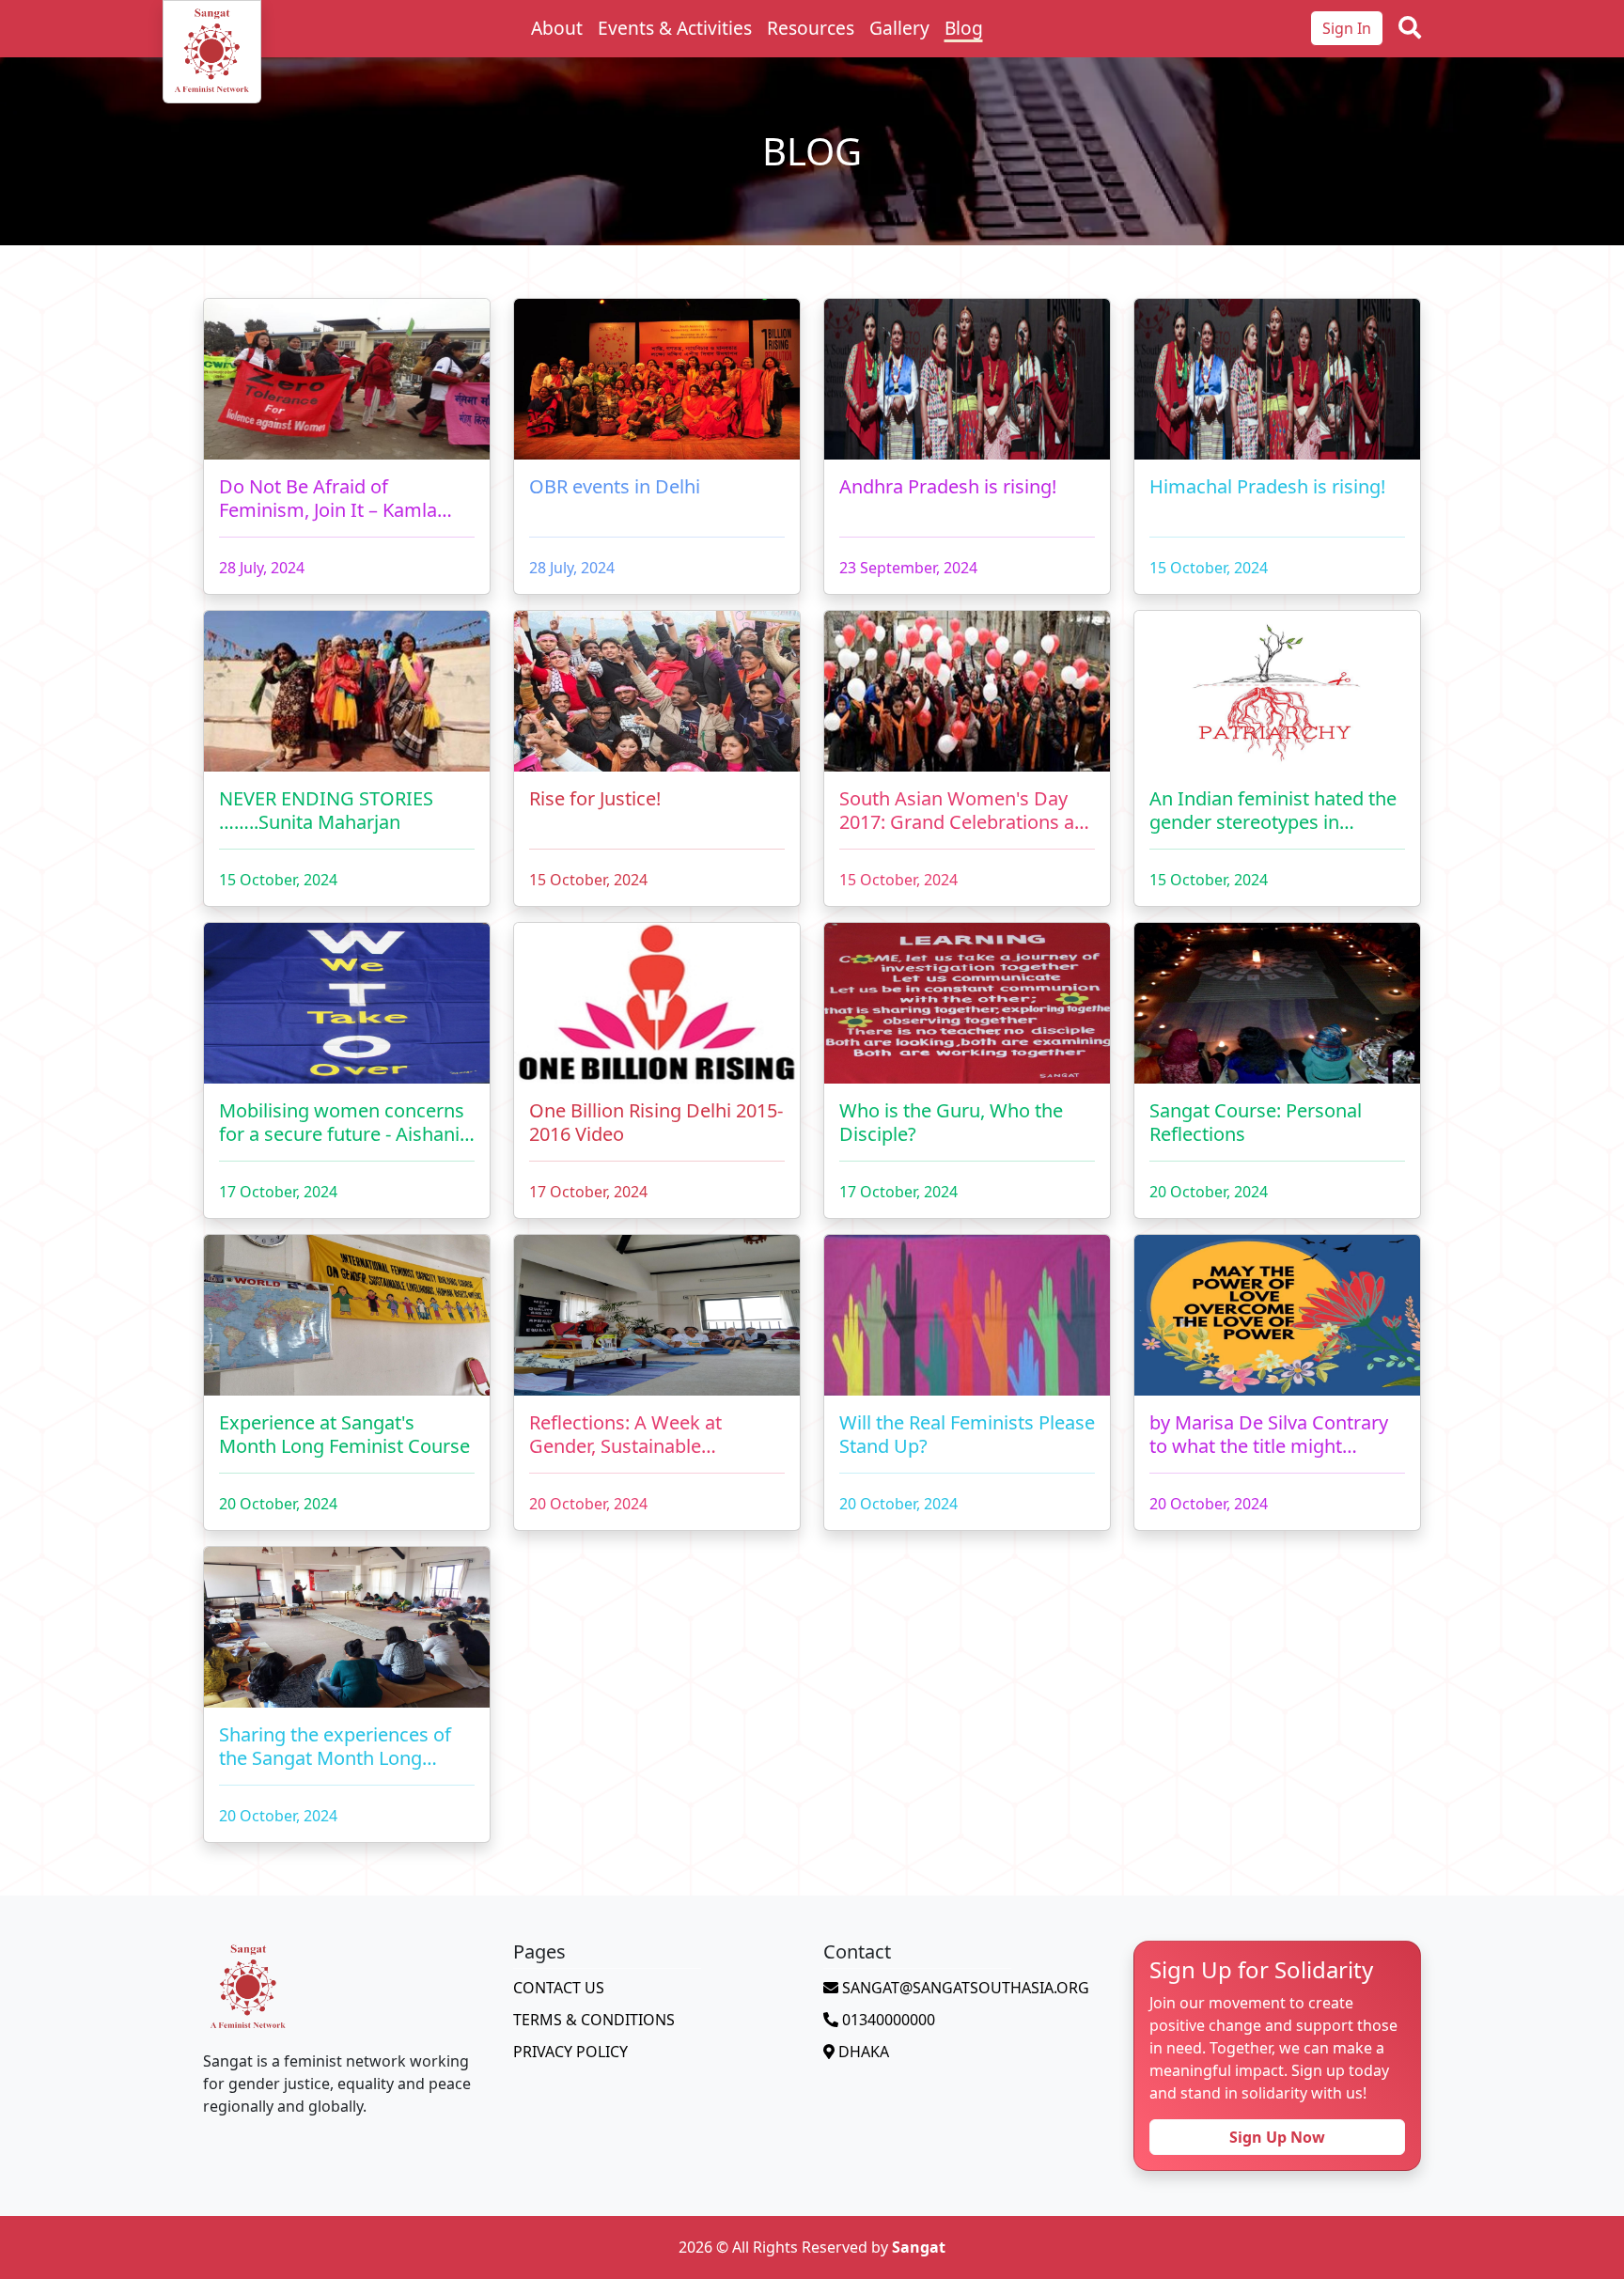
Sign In (1347, 28)
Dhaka (862, 2052)
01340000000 (887, 2020)
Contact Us (559, 1988)
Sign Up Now (1277, 2137)
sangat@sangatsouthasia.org (964, 1988)
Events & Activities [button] (675, 28)
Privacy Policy (570, 2052)
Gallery (899, 28)
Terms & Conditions (594, 2020)
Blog (964, 28)
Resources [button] (811, 28)
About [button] (557, 28)
